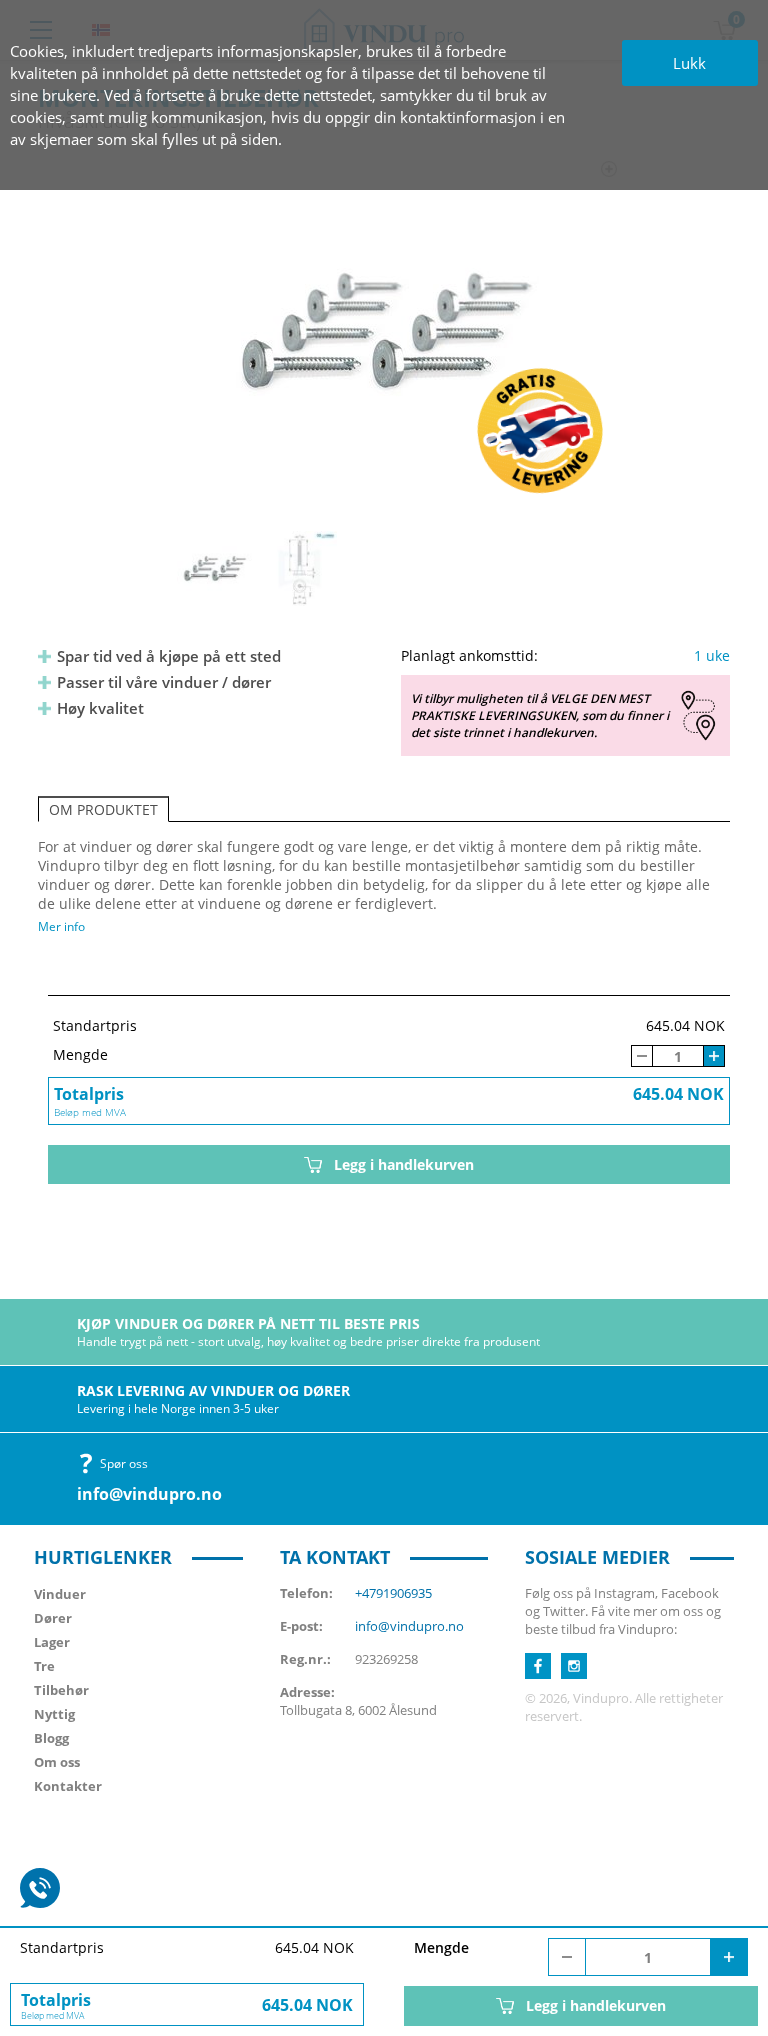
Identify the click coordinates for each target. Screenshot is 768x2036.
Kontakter (68, 1786)
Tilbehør (61, 1690)
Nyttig (54, 1714)
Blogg (51, 1738)
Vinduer (60, 1594)
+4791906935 (393, 1593)
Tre (44, 1666)
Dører (53, 1618)
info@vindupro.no (149, 1494)
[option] (384, 331)
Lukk (689, 63)
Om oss (57, 1762)
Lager (52, 1642)
